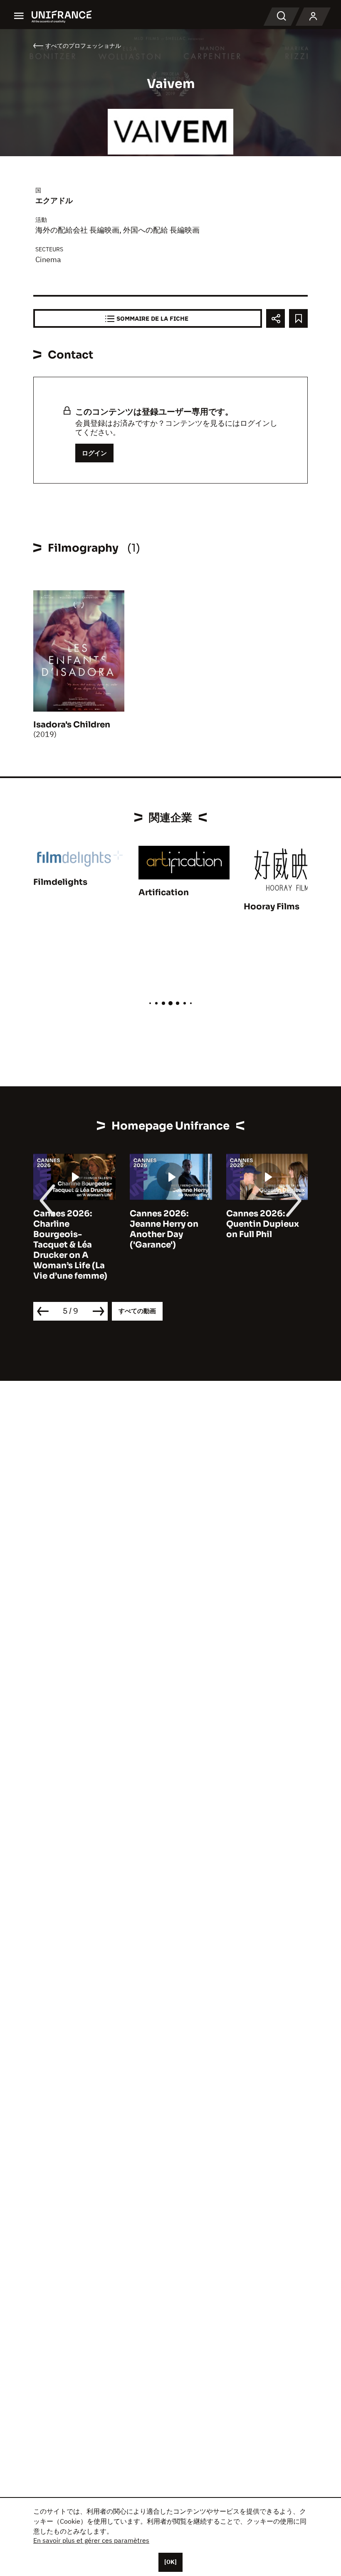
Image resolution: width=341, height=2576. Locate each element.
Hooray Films (272, 907)
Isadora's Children (72, 725)
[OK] (170, 2562)
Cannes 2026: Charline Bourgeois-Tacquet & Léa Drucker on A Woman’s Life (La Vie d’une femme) (70, 1245)
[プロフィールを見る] (313, 17)
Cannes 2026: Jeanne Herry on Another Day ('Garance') (164, 1229)
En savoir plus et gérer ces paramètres (91, 2540)
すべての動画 (137, 1311)
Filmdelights (60, 882)
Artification (164, 893)
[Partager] (276, 318)
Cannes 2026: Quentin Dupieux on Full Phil (263, 1224)
